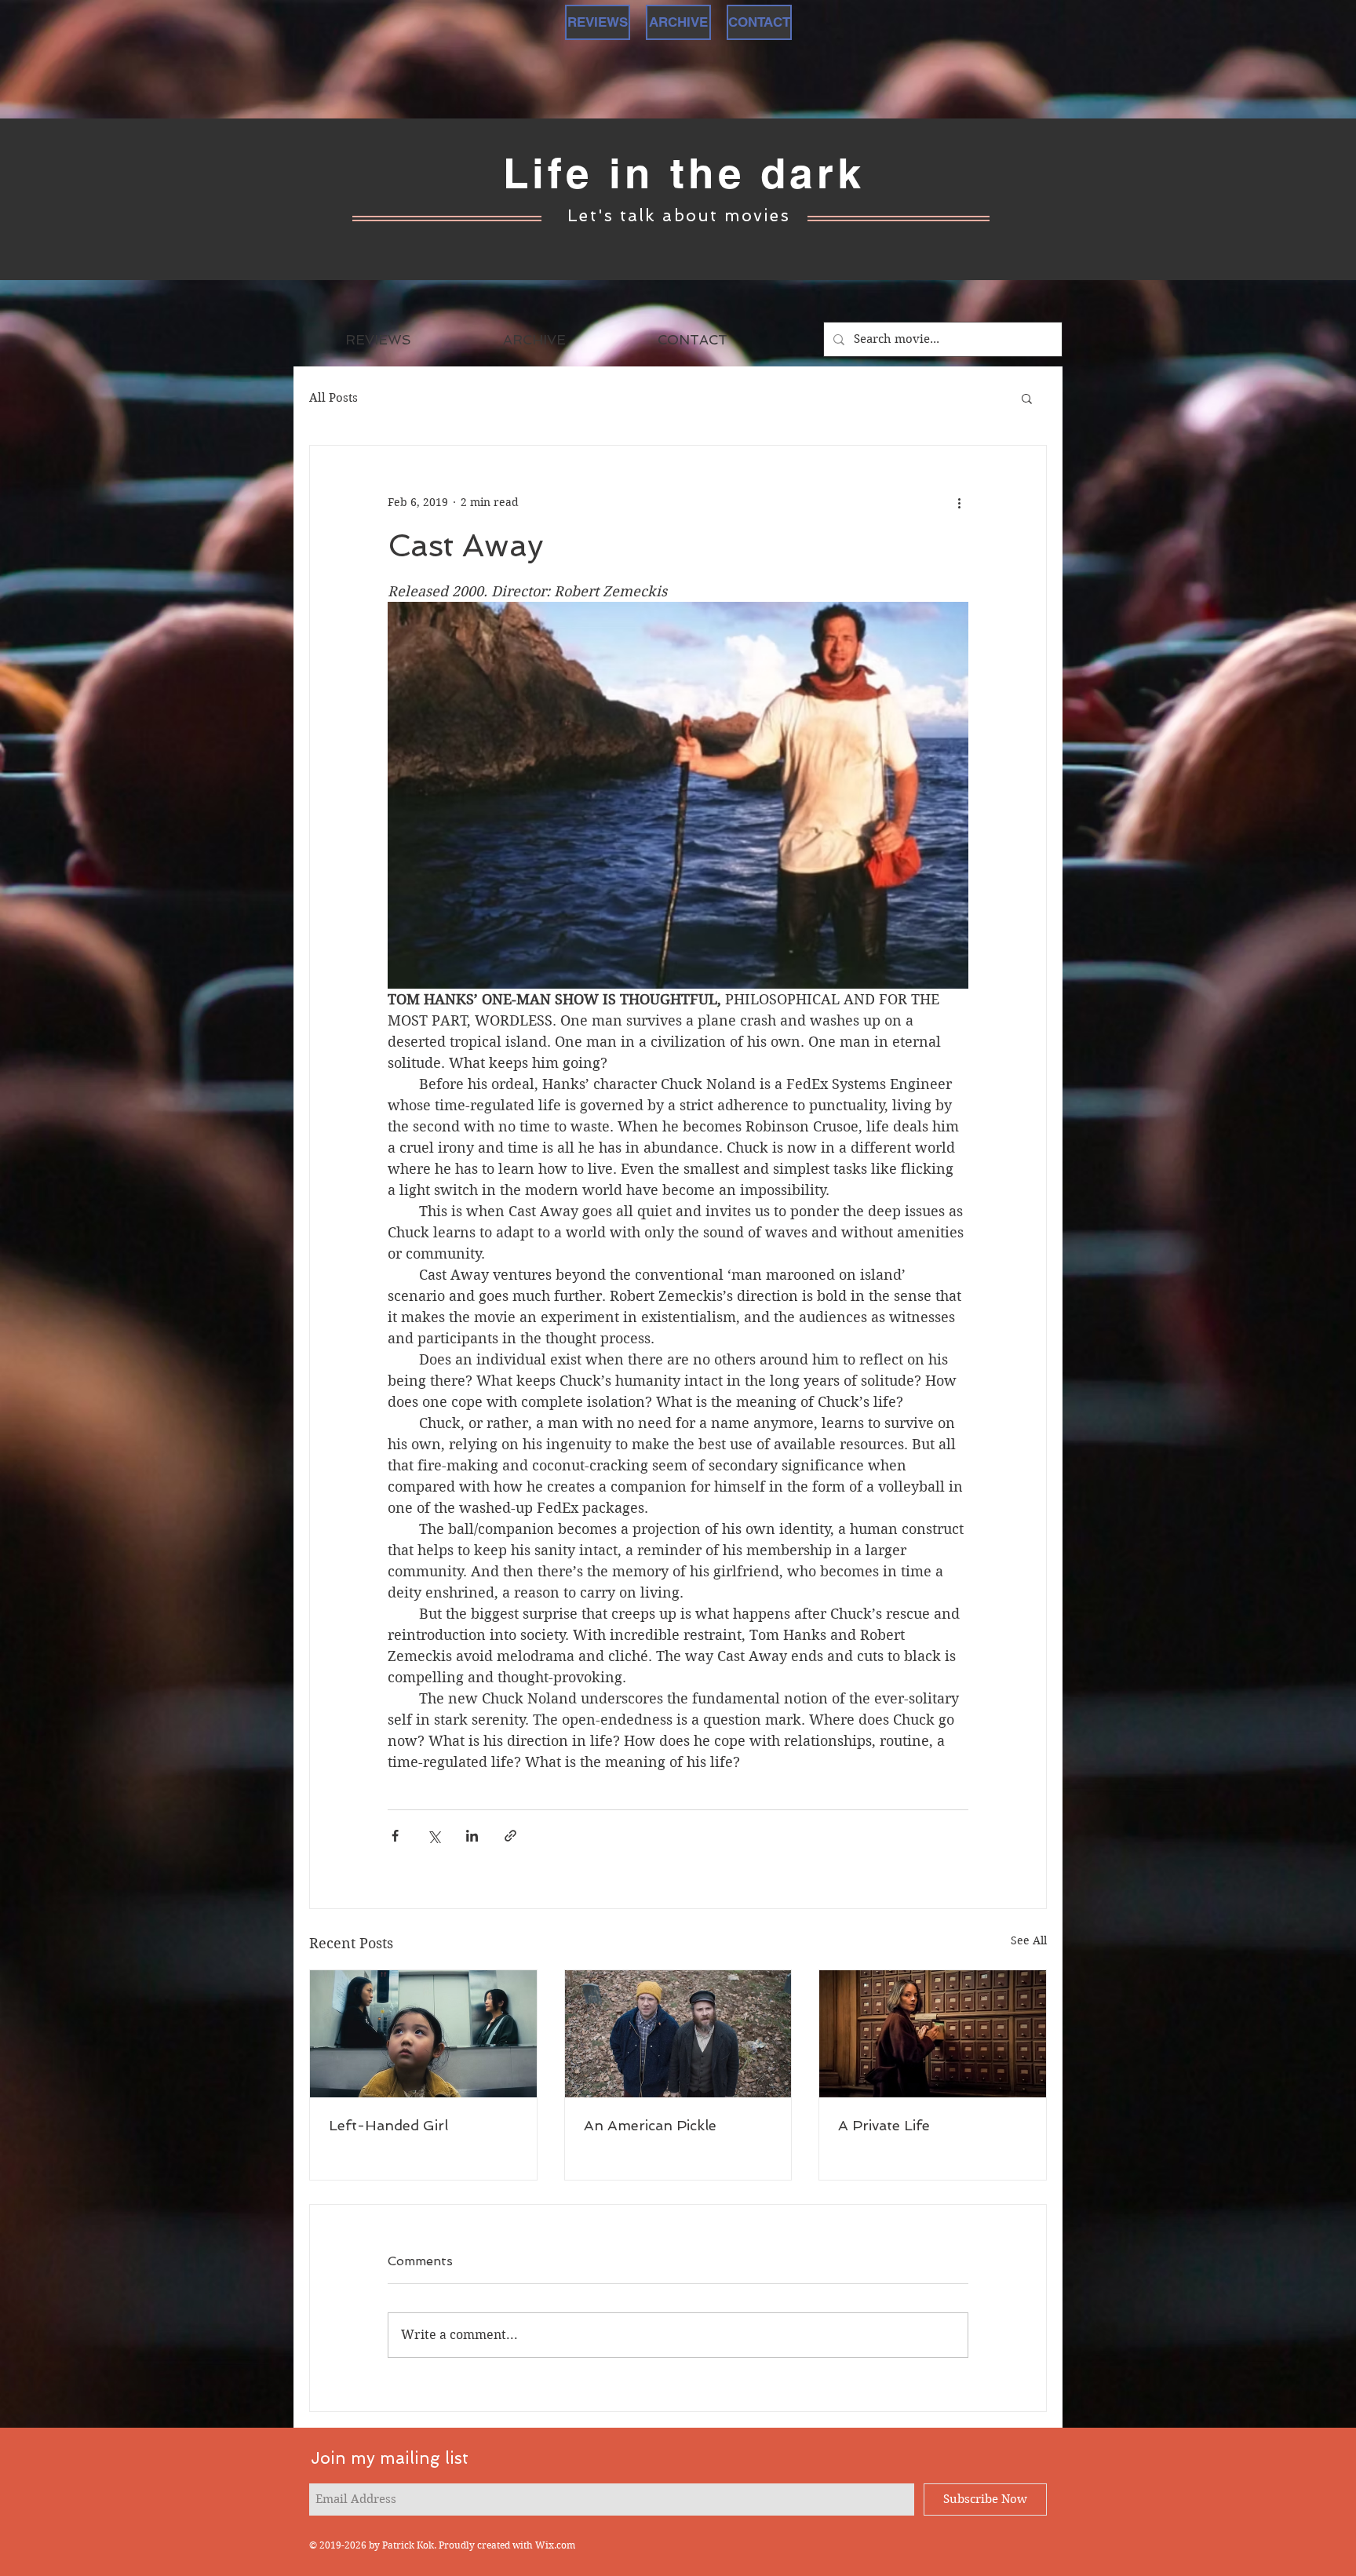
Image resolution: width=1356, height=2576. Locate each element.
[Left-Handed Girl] (423, 2034)
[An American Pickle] (678, 2034)
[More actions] (959, 502)
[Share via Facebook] (395, 1836)
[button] (1027, 398)
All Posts (334, 398)
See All (1029, 1940)
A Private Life (884, 2125)
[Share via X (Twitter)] (434, 1836)
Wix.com (555, 2545)
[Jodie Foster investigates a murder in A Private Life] (933, 2034)
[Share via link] (510, 1836)
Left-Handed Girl (388, 2125)
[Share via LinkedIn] (472, 1836)
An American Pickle (650, 2125)
